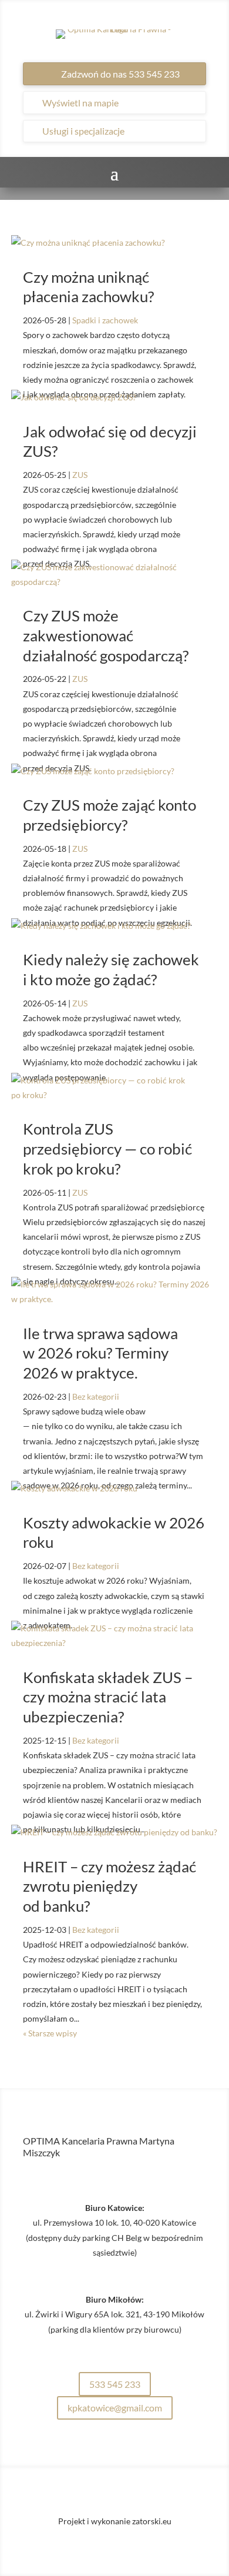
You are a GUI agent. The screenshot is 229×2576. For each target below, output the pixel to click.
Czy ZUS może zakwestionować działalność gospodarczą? (106, 635)
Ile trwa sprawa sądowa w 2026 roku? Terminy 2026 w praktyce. (100, 1353)
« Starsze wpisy (50, 2033)
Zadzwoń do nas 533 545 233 (120, 74)
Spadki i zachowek (105, 320)
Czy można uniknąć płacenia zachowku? (88, 287)
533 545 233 (115, 2384)
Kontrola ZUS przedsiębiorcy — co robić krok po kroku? (107, 1149)
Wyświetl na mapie (80, 103)
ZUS (80, 475)
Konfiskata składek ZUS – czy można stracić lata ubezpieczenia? (108, 1697)
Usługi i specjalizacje (83, 131)
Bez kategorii (96, 1396)
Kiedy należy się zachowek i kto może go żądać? (111, 969)
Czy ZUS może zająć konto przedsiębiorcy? (110, 815)
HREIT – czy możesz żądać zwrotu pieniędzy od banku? (110, 1886)
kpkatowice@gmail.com (115, 2408)
